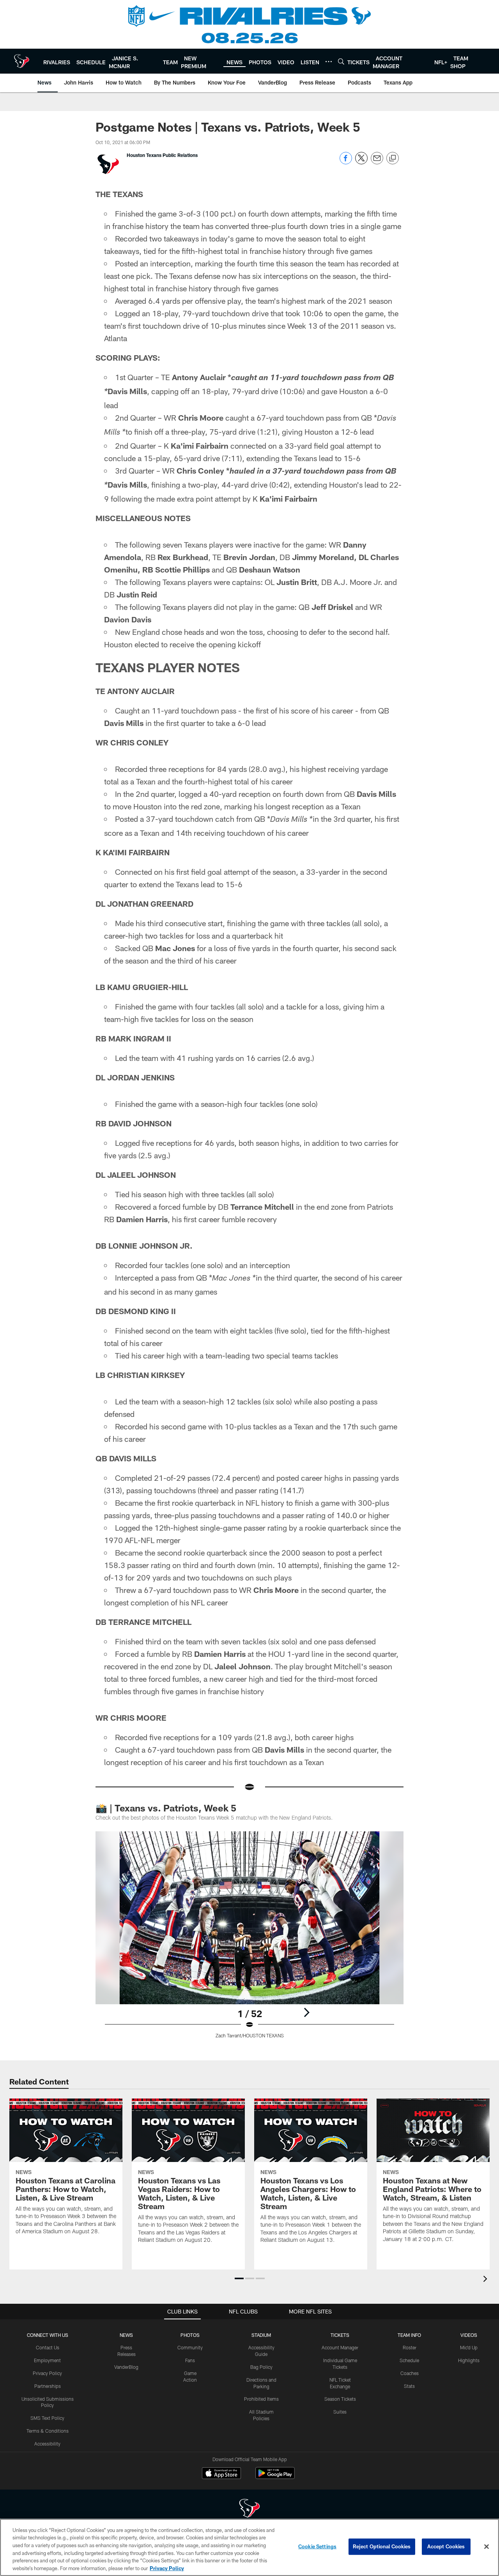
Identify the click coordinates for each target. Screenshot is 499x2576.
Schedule (409, 2360)
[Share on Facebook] (346, 162)
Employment (47, 2360)
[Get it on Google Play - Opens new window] (275, 2477)
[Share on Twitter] (361, 162)
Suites (340, 2412)
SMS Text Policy (47, 2418)
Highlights (469, 2360)
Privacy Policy (47, 2373)
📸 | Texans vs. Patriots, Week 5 (166, 1808)
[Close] (487, 2547)
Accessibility (47, 2444)
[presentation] (487, 2280)
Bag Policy (261, 2367)
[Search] (341, 61)
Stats (409, 2386)
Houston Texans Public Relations (162, 155)
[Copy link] (393, 159)
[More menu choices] (329, 62)
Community (190, 2347)
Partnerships (48, 2386)
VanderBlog (126, 2367)
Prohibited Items (261, 2399)
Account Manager (340, 2347)
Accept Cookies (446, 2546)
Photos (190, 2335)
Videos (469, 2335)
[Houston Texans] (249, 2509)
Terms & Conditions (48, 2431)
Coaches (410, 2373)
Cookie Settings (317, 2546)
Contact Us (48, 2347)
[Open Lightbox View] (249, 1940)
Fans (190, 2360)
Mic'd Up (469, 2347)
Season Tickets (340, 2399)
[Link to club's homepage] (22, 61)
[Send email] (377, 162)
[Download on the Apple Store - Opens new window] (221, 2474)
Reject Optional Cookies (382, 2546)
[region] (249, 2547)
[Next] (306, 2012)
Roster (410, 2347)
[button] (239, 2278)
